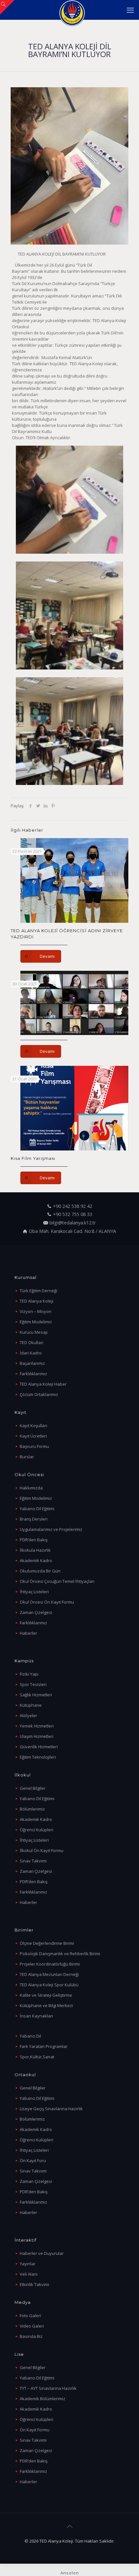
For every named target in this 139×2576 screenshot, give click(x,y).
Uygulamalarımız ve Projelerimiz (51, 1529)
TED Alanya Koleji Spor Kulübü (49, 1985)
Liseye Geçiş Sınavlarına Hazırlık (51, 2109)
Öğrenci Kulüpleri (37, 1830)
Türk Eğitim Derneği (38, 1291)
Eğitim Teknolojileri (38, 1757)
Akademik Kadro (36, 1560)
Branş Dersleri (34, 1519)
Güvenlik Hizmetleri (39, 1747)
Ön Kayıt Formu (35, 2430)
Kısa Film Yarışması (33, 1158)
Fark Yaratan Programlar (44, 2046)
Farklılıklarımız (33, 1374)
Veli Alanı (29, 2274)
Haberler (28, 1633)
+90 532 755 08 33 (73, 1214)
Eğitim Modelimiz (36, 1322)
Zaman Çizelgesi (36, 1612)
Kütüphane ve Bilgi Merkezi (46, 2005)
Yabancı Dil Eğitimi (37, 1509)
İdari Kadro (31, 1353)
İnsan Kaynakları (36, 2016)
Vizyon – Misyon (36, 1311)
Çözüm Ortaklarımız (39, 1394)
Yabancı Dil (30, 2036)
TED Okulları (32, 1342)
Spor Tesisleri (33, 1684)
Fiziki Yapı (29, 1674)
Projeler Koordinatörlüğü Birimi (50, 1964)
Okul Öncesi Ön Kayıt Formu (47, 1602)
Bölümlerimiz (32, 1809)
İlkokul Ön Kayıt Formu (42, 1850)
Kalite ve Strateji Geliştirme (46, 1995)
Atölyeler (28, 1715)
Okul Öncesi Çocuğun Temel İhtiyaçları (57, 1581)
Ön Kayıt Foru (33, 2161)
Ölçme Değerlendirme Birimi (47, 1943)
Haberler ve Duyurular (42, 2253)
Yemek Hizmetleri (37, 1726)
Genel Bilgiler (33, 1788)
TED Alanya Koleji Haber (43, 1384)
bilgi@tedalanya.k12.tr (73, 1223)
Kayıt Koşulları (33, 1426)
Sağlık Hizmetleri (36, 1695)
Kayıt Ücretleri (33, 1436)
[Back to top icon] (69, 2526)
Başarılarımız (32, 1363)
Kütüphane (31, 1705)
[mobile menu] (130, 10)
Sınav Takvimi (33, 1861)
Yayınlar (28, 2264)
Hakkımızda (31, 1488)
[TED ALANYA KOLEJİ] (72, 10)
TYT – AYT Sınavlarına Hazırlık (48, 2388)
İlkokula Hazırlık (35, 1550)
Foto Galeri (30, 2316)
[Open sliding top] (7, 7)
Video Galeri (32, 2326)
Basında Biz (31, 2336)
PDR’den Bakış (34, 1540)
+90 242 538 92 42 (73, 1206)
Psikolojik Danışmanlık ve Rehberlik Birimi (60, 1954)
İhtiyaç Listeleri (34, 1592)
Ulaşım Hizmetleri (37, 1736)
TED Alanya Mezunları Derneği (49, 1974)
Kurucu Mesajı (34, 1332)
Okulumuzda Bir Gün (40, 1571)
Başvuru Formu (34, 1446)
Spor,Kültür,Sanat (37, 2057)
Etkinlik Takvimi (34, 2284)
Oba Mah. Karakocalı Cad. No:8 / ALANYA (72, 1231)
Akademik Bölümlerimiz (43, 2399)
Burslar (27, 1457)
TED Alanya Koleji (37, 1301)
